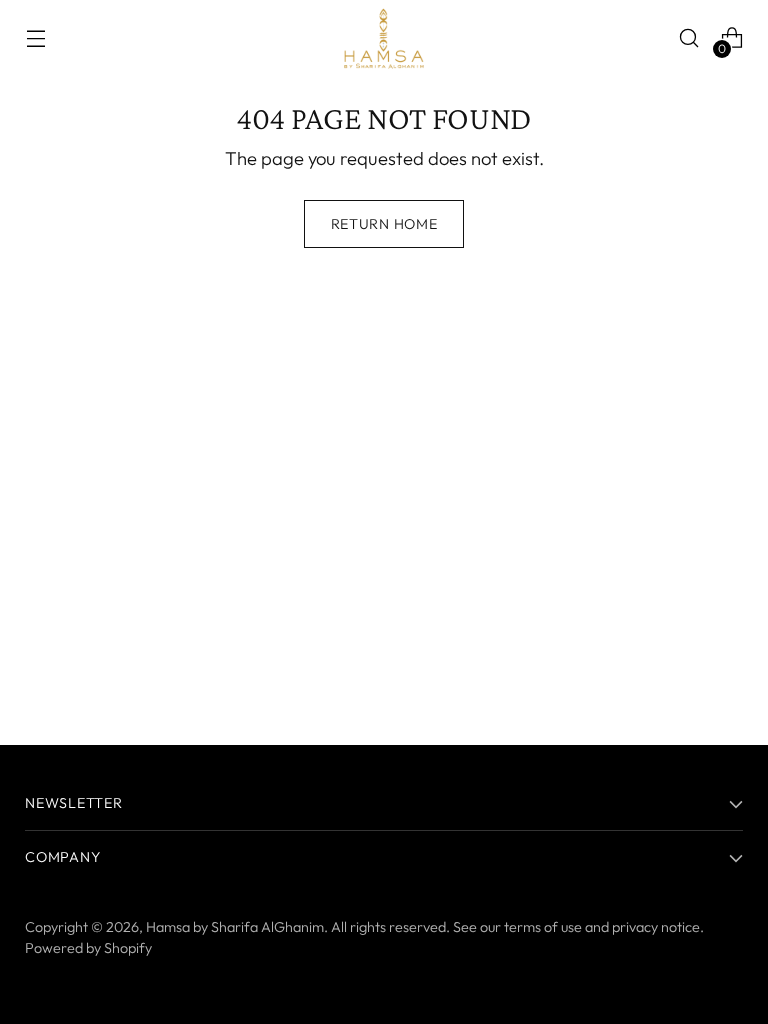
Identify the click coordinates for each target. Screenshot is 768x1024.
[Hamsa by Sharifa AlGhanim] (384, 38)
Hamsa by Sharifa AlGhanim (235, 927)
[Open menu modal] (35, 38)
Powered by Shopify (88, 948)
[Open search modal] (689, 38)
